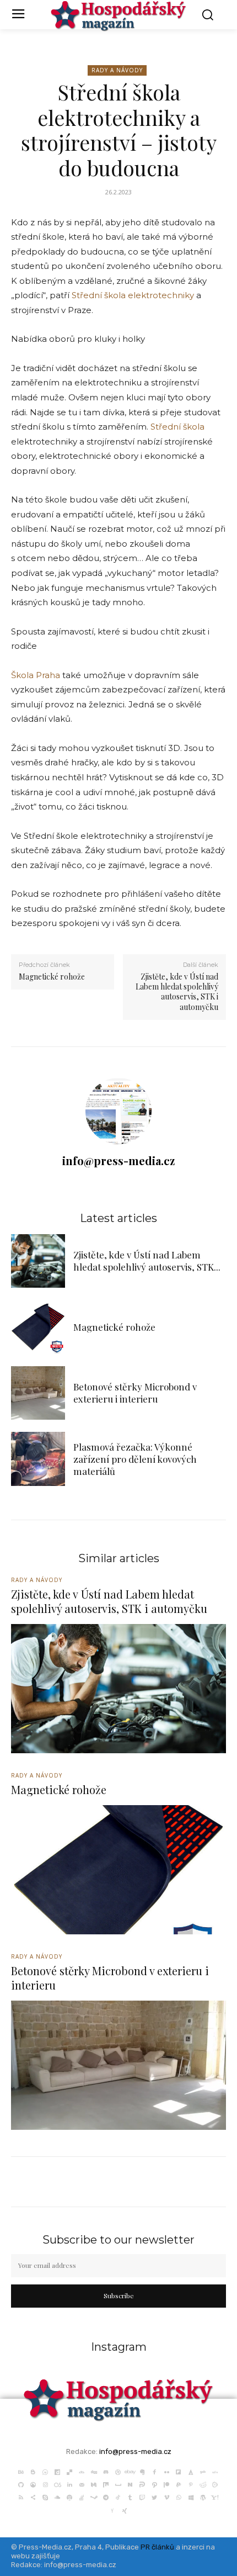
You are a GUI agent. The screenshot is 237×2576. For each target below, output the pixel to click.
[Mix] (106, 2484)
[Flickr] (166, 2471)
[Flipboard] (179, 2471)
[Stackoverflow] (82, 2496)
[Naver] (130, 2484)
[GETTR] (215, 2471)
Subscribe (119, 2295)
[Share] (33, 2496)
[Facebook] (154, 2471)
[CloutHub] (45, 2471)
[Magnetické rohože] (38, 1327)
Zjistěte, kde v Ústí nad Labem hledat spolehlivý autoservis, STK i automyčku (177, 992)
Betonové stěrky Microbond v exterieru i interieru (135, 1393)
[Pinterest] (191, 2484)
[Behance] (21, 2471)
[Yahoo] (215, 2496)
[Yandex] (112, 2509)
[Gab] (203, 2471)
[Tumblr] (130, 2496)
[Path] (154, 2484)
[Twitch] (142, 2496)
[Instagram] (45, 2484)
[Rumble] (215, 2484)
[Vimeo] (166, 2496)
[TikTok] (118, 2496)
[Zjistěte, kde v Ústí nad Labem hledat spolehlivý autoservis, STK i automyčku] (38, 1261)
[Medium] (94, 2484)
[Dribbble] (118, 2471)
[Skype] (45, 2496)
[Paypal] (179, 2484)
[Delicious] (69, 2471)
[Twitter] (154, 2496)
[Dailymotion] (57, 2471)
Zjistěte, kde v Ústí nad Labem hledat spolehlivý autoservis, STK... (147, 1261)
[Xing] (125, 2509)
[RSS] (21, 2496)
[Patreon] (166, 2484)
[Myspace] (118, 2484)
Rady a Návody (117, 70)
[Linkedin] (69, 2484)
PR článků (157, 2547)
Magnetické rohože (52, 977)
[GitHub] (21, 2484)
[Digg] (94, 2471)
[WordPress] (203, 2496)
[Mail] (82, 2484)
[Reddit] (203, 2484)
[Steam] (94, 2496)
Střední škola (177, 427)
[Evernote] (142, 2471)
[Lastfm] (57, 2484)
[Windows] (191, 2496)
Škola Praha (36, 675)
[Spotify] (69, 2496)
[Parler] (142, 2484)
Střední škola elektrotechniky (133, 295)
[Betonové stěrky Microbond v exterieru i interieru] (38, 1393)
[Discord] (106, 2471)
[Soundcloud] (57, 2496)
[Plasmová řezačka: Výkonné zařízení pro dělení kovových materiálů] (38, 1459)
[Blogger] (33, 2471)
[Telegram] (106, 2496)
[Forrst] (191, 2471)
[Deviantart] (82, 2471)
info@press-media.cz (118, 1160)
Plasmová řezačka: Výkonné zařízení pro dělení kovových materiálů (135, 1459)
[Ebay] (130, 2471)
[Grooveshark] (33, 2484)
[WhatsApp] (179, 2496)
